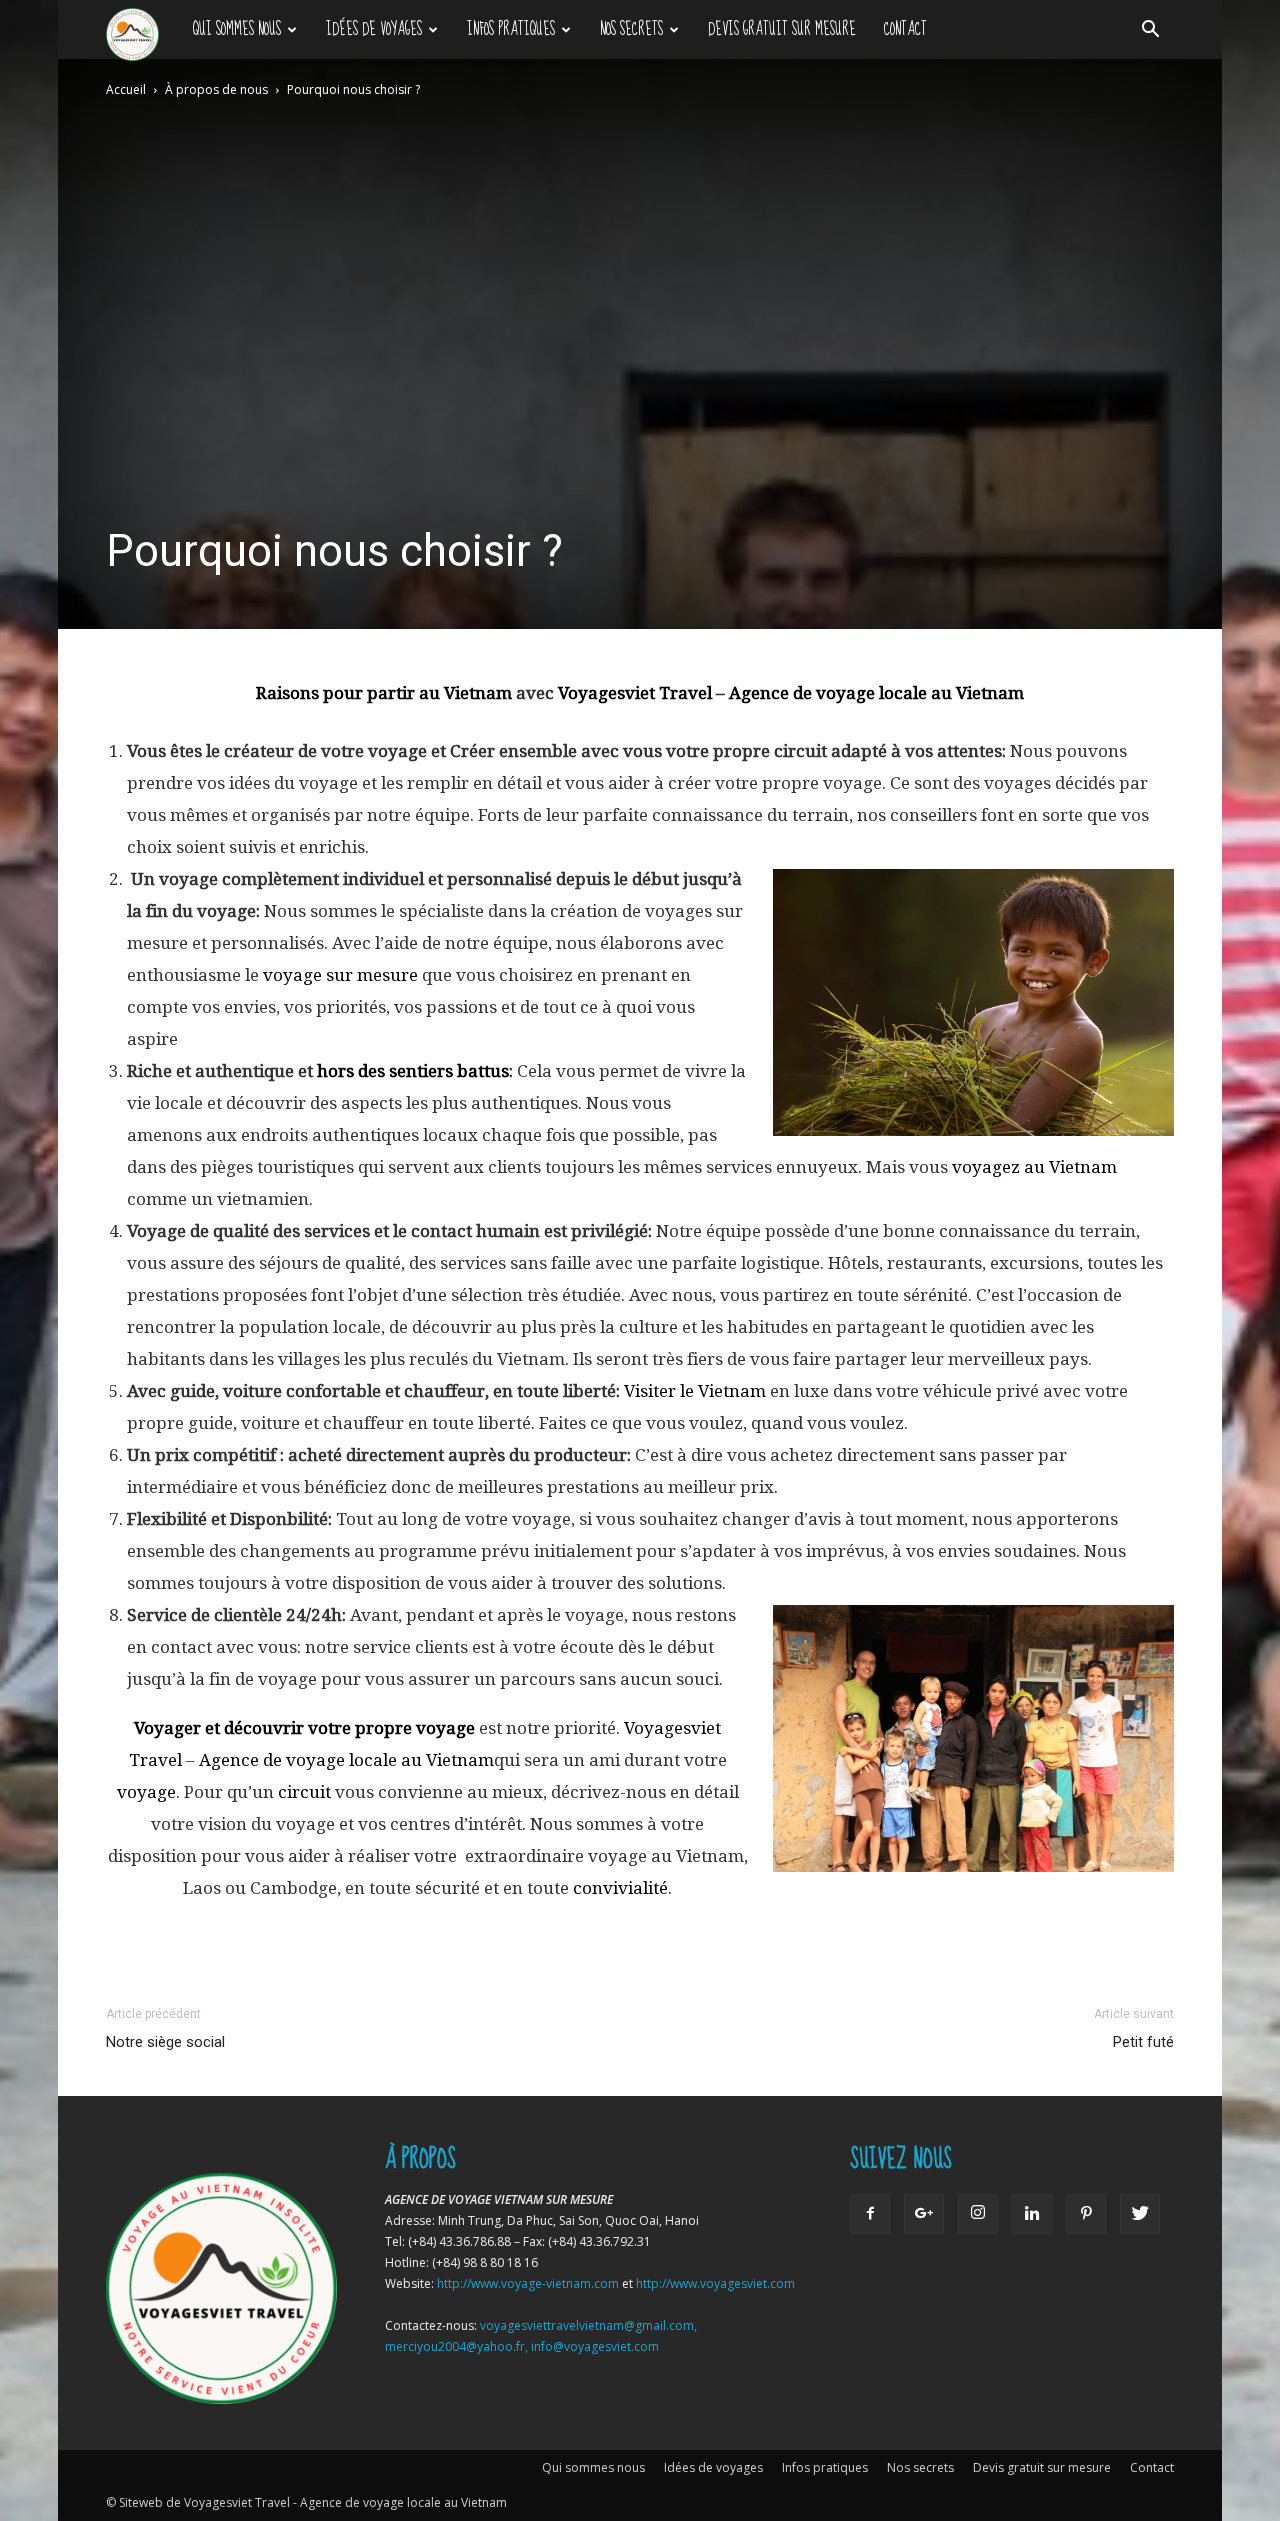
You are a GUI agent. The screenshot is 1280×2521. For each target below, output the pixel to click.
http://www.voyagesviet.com (715, 2283)
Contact (905, 29)
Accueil (126, 89)
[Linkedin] (1032, 2214)
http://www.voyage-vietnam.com (528, 2283)
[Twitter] (1140, 2214)
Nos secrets (631, 29)
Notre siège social (165, 2042)
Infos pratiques (511, 29)
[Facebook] (870, 2214)
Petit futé (1143, 2042)
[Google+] (924, 2214)
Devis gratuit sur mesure (782, 29)
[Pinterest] (1086, 2214)
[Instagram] (978, 2214)
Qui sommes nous (237, 29)
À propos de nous (216, 89)
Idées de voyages (374, 29)
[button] (1150, 30)
